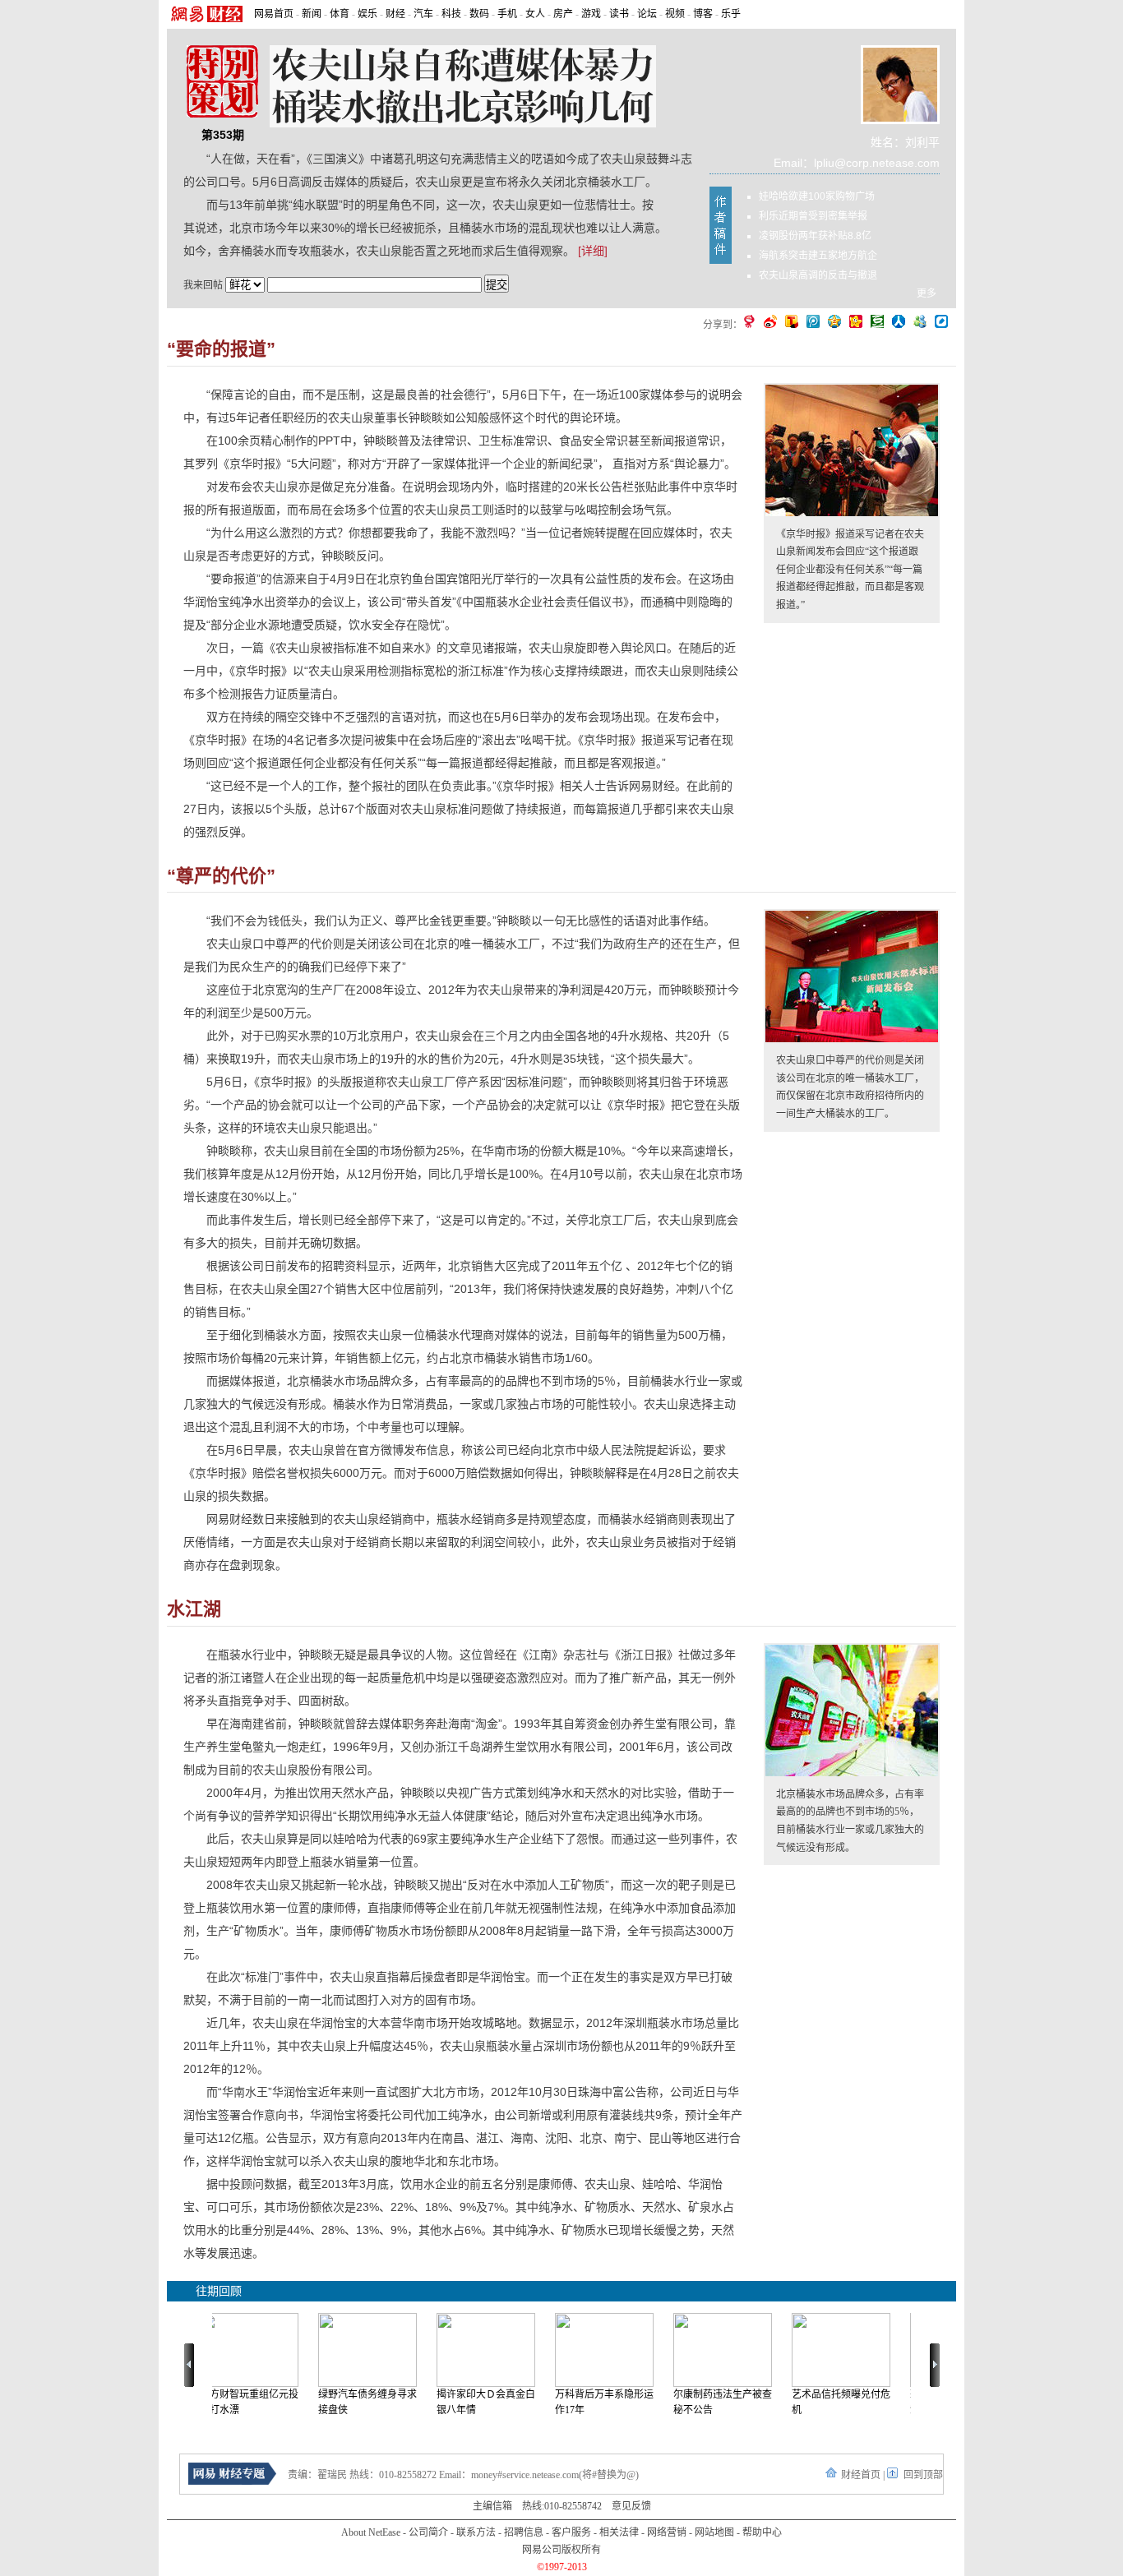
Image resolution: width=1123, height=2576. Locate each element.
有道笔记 (941, 321)
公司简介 (428, 2532)
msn (920, 321)
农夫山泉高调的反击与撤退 (818, 275)
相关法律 (619, 2532)
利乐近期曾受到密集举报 (813, 216)
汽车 (423, 14)
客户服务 (571, 2532)
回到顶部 (923, 2475)
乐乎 (731, 14)
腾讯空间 (834, 321)
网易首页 (274, 14)
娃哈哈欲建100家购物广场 (817, 196)
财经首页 (861, 2475)
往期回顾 (219, 2291)
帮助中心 (762, 2532)
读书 (619, 14)
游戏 (591, 14)
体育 (340, 14)
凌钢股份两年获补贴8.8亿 (815, 236)
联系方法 (476, 2532)
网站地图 (714, 2532)
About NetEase (371, 2532)
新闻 (312, 14)
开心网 (856, 321)
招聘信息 (524, 2532)
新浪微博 (770, 321)
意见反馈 (631, 2506)
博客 (703, 14)
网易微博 (749, 321)
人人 (899, 321)
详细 (593, 251)
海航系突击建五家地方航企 (818, 256)
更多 (927, 293)
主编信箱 (492, 2506)
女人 (535, 14)
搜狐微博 (792, 321)
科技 (451, 14)
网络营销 (667, 2532)
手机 (507, 14)
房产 (563, 14)
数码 (479, 14)
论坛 (647, 14)
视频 (675, 14)
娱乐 (367, 14)
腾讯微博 (813, 321)
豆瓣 (877, 321)
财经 (395, 14)
